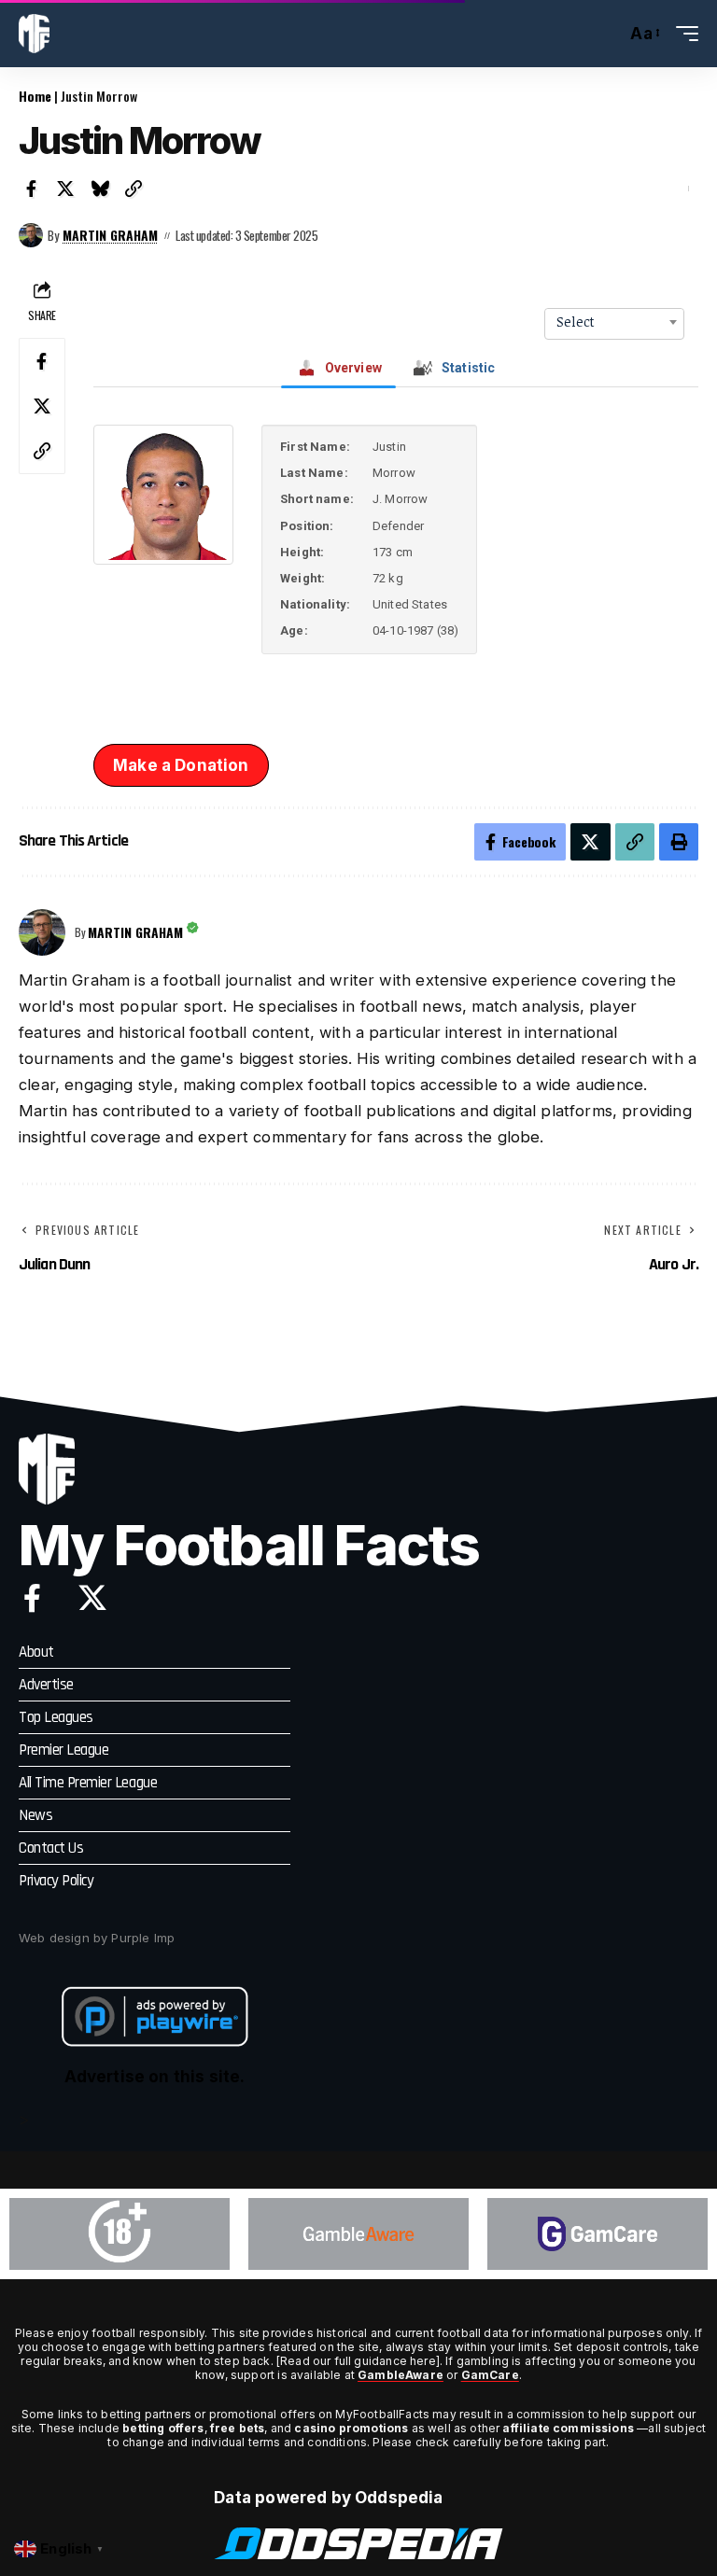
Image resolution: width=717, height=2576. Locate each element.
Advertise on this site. (155, 2077)
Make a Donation (181, 765)
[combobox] (614, 322)
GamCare (490, 2375)
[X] (92, 1598)
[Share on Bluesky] (100, 189)
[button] (607, 34)
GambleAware (401, 2375)
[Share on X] (66, 189)
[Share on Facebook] (32, 189)
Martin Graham (110, 235)
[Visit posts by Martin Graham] (31, 235)
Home (35, 96)
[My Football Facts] (34, 34)
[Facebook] (32, 1598)
